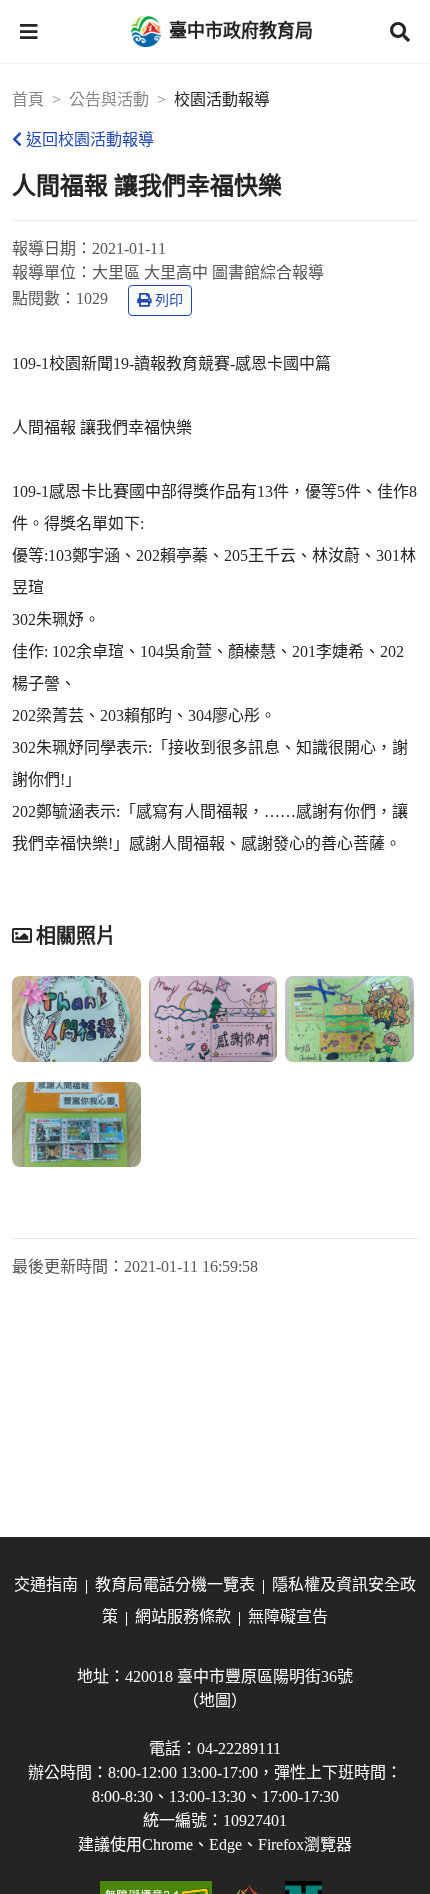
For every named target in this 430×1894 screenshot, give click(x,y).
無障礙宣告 (288, 1616)
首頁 (28, 99)
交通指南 (46, 1584)
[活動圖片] (76, 1019)
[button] (29, 32)
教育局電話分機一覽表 (175, 1584)
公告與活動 (109, 99)
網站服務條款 (183, 1616)
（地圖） (215, 1700)
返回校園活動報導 (90, 139)
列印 (169, 300)
